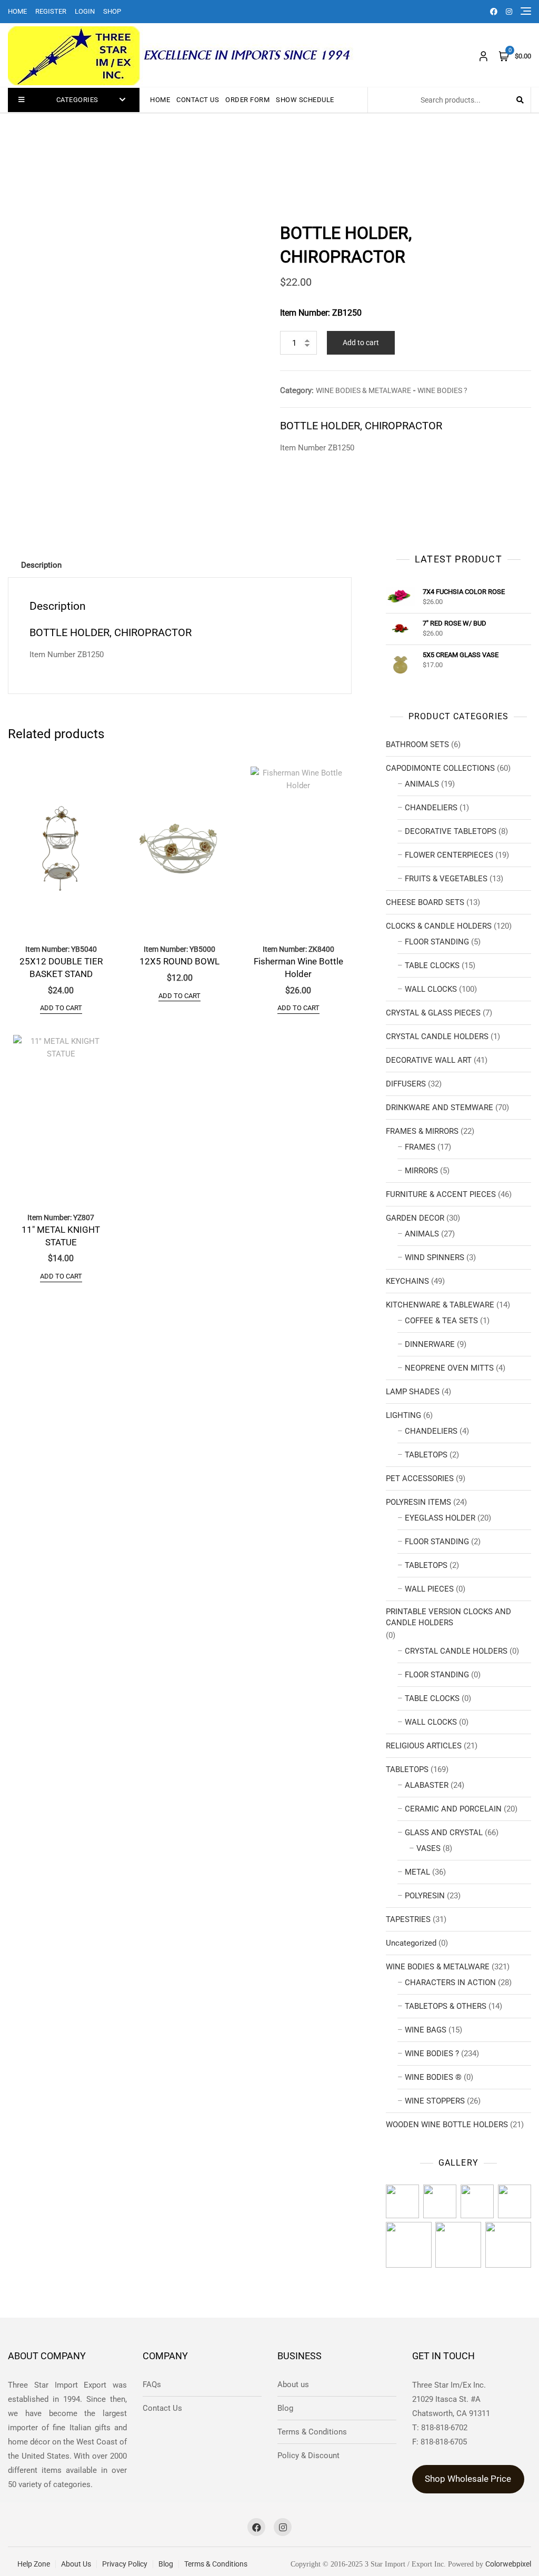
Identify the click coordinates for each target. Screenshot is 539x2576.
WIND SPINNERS (435, 1257)
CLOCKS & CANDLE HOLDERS (439, 926)
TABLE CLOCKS (432, 965)
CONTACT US (198, 100)
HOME (17, 11)
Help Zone (34, 2564)
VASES (428, 1848)
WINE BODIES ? (442, 390)
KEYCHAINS (407, 1281)
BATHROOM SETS (417, 744)
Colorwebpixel (508, 2564)
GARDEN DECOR (415, 1218)
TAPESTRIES (408, 1919)
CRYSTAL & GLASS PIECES (433, 1013)
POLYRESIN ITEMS (418, 1502)
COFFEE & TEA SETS (441, 1321)
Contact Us (162, 2408)
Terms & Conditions (312, 2432)
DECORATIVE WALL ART (429, 1060)
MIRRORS (421, 1171)
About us (293, 2384)
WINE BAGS (426, 2030)
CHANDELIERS (431, 808)
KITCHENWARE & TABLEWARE (440, 1305)
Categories (77, 100)
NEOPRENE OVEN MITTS (449, 1368)
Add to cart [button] (61, 1008)
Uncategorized (411, 1943)
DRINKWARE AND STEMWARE (440, 1108)
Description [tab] (41, 565)
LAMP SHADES (413, 1392)
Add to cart (361, 343)
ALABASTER (427, 1785)
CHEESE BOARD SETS (425, 902)
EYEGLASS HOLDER (440, 1518)
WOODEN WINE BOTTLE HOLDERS (447, 2125)
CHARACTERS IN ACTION (450, 1983)
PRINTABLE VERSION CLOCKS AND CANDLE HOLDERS (448, 1617)
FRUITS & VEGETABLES (446, 879)
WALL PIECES (429, 1589)
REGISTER (51, 11)
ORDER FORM (247, 100)
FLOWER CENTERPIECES (449, 855)
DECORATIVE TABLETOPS (451, 831)
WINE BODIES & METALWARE (363, 390)
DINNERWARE (430, 1344)
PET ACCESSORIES (420, 1478)
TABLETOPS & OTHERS (446, 2006)
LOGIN (85, 11)
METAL (417, 1872)
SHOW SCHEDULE (305, 100)
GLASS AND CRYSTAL (444, 1833)
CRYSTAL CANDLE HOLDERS (437, 1037)
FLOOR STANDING (437, 942)
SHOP (112, 11)
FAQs (152, 2384)
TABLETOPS (426, 1455)
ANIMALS (422, 784)
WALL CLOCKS (431, 989)
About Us (76, 2564)
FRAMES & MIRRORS (422, 1131)
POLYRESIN (425, 1896)
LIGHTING (403, 1415)
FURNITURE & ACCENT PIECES (441, 1194)
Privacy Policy (125, 2564)
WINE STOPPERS (435, 2101)
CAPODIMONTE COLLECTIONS (440, 768)
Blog (285, 2408)
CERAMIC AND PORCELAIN (453, 1809)
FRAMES (420, 1147)
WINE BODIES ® (433, 2077)
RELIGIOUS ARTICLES (424, 1746)
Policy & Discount (308, 2456)
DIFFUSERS (406, 1084)
